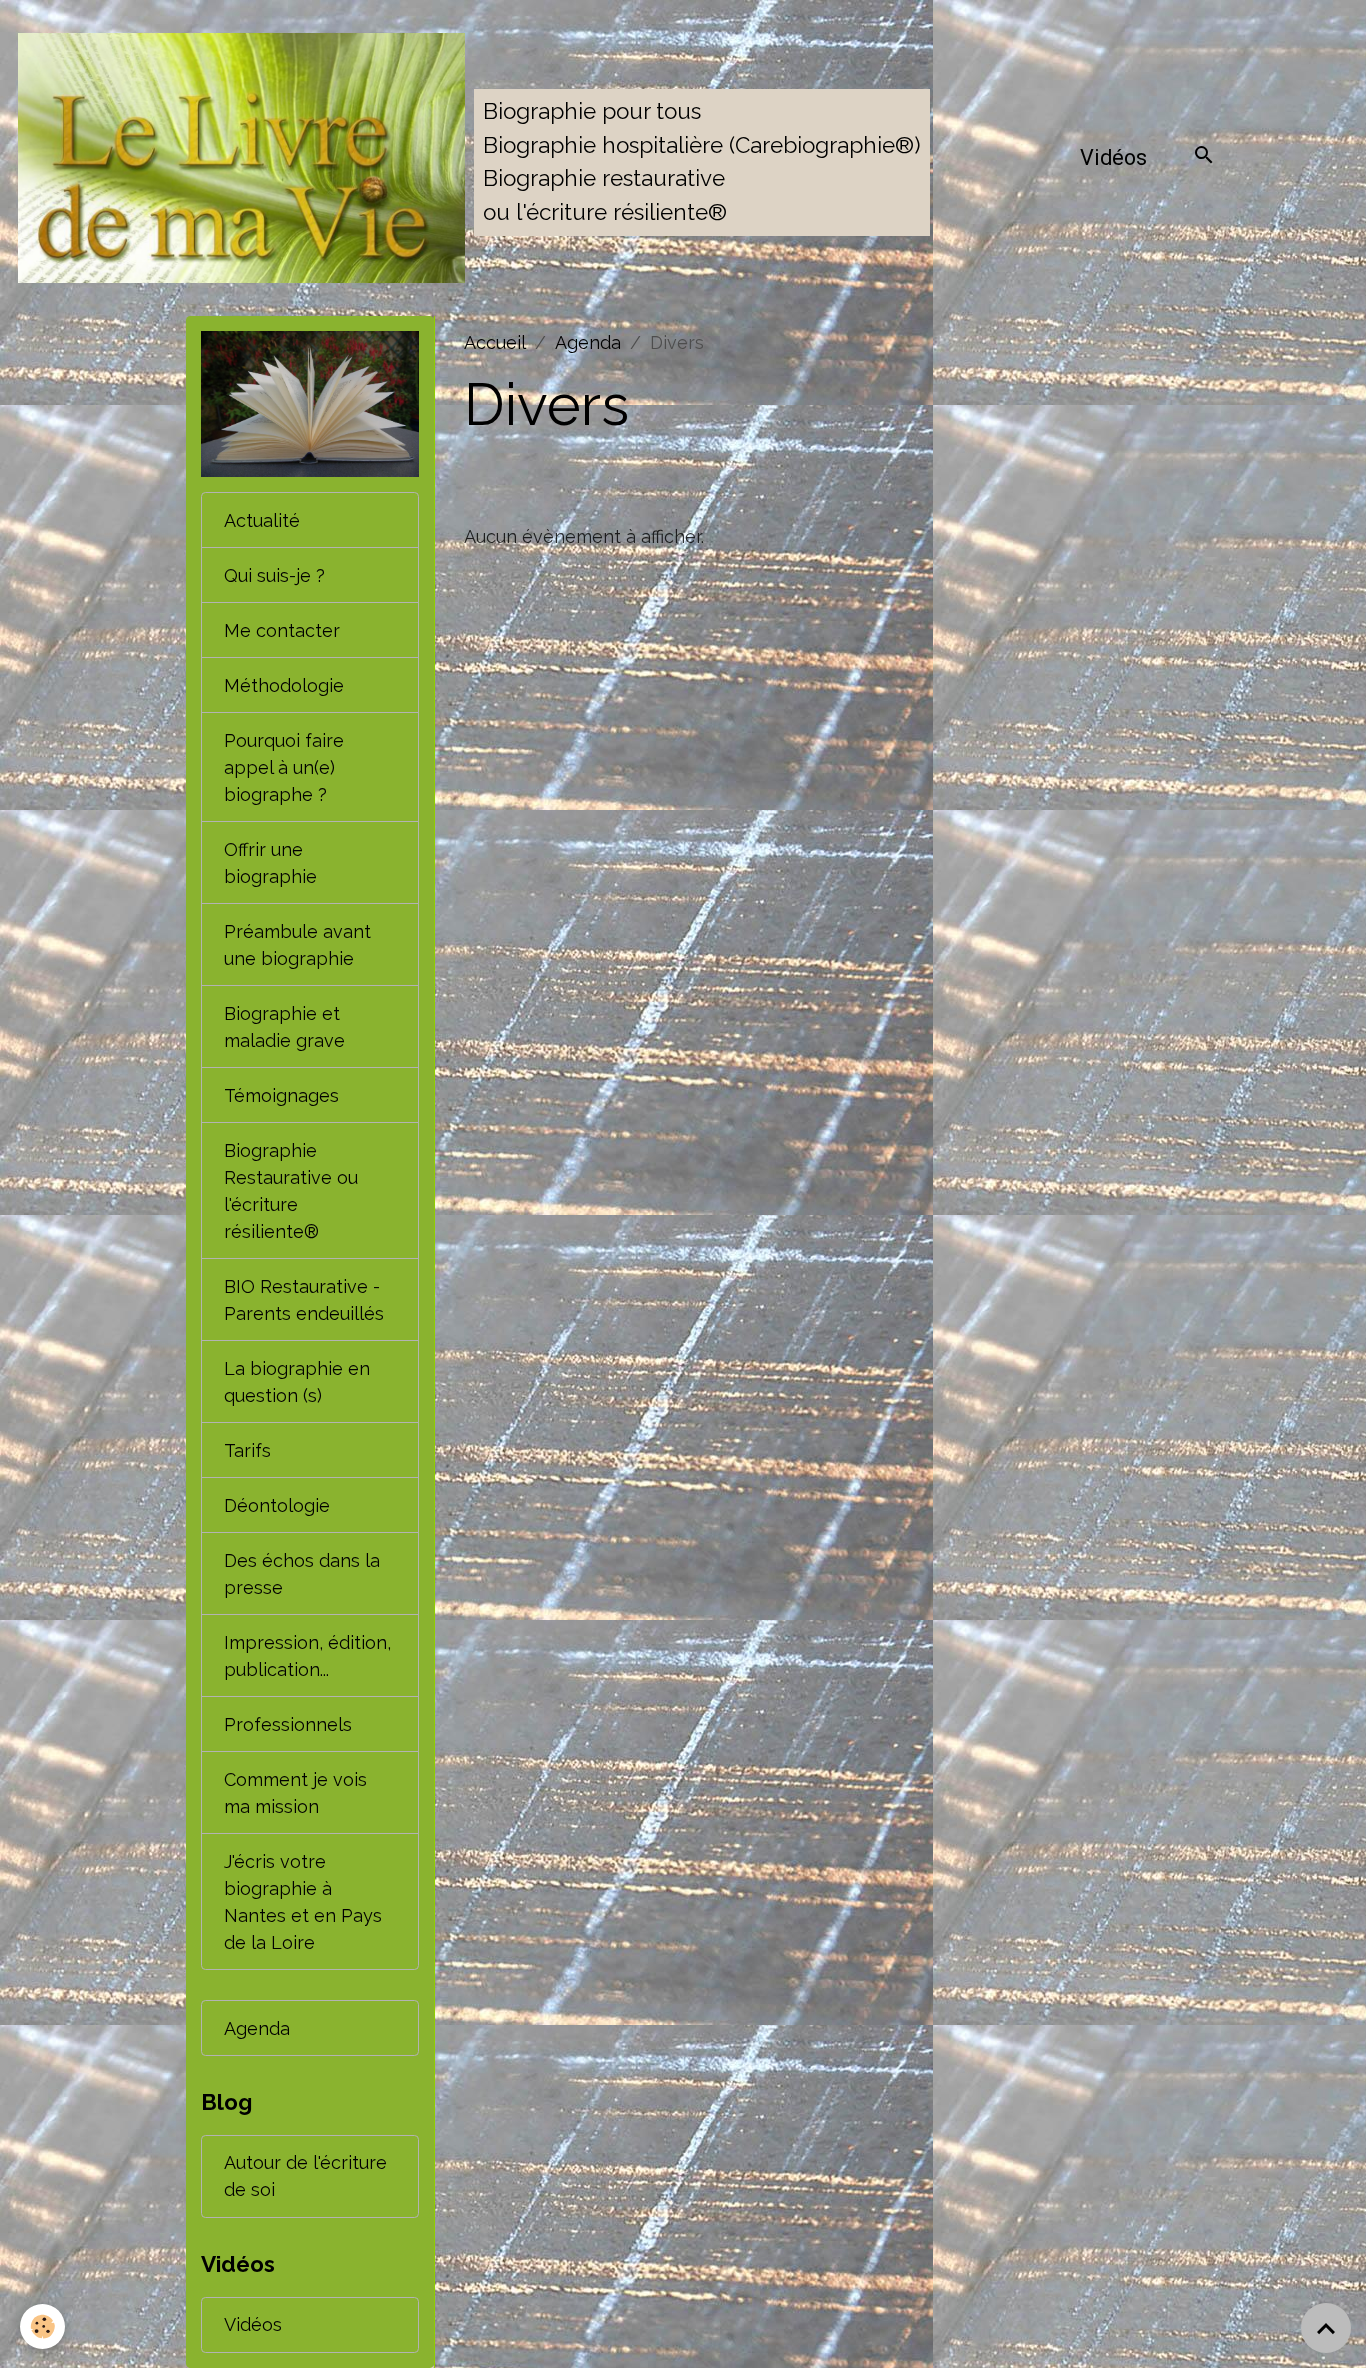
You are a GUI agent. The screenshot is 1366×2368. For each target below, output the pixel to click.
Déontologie (277, 1505)
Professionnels (288, 1724)
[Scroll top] (1326, 2328)
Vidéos (1113, 157)
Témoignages (281, 1095)
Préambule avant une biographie (297, 945)
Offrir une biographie (270, 863)
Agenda (588, 342)
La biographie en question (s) (297, 1382)
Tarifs (247, 1450)
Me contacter (282, 630)
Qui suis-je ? (274, 575)
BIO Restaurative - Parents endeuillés (304, 1300)
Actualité (262, 520)
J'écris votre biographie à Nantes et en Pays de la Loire (303, 1902)
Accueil (495, 342)
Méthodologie (284, 685)
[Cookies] (42, 2326)
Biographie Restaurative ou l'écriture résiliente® (291, 1191)
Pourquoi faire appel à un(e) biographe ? (284, 767)
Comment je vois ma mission (295, 1793)
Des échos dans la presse (302, 1574)
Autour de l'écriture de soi (305, 2176)
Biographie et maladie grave (284, 1027)
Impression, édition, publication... (307, 1656)
